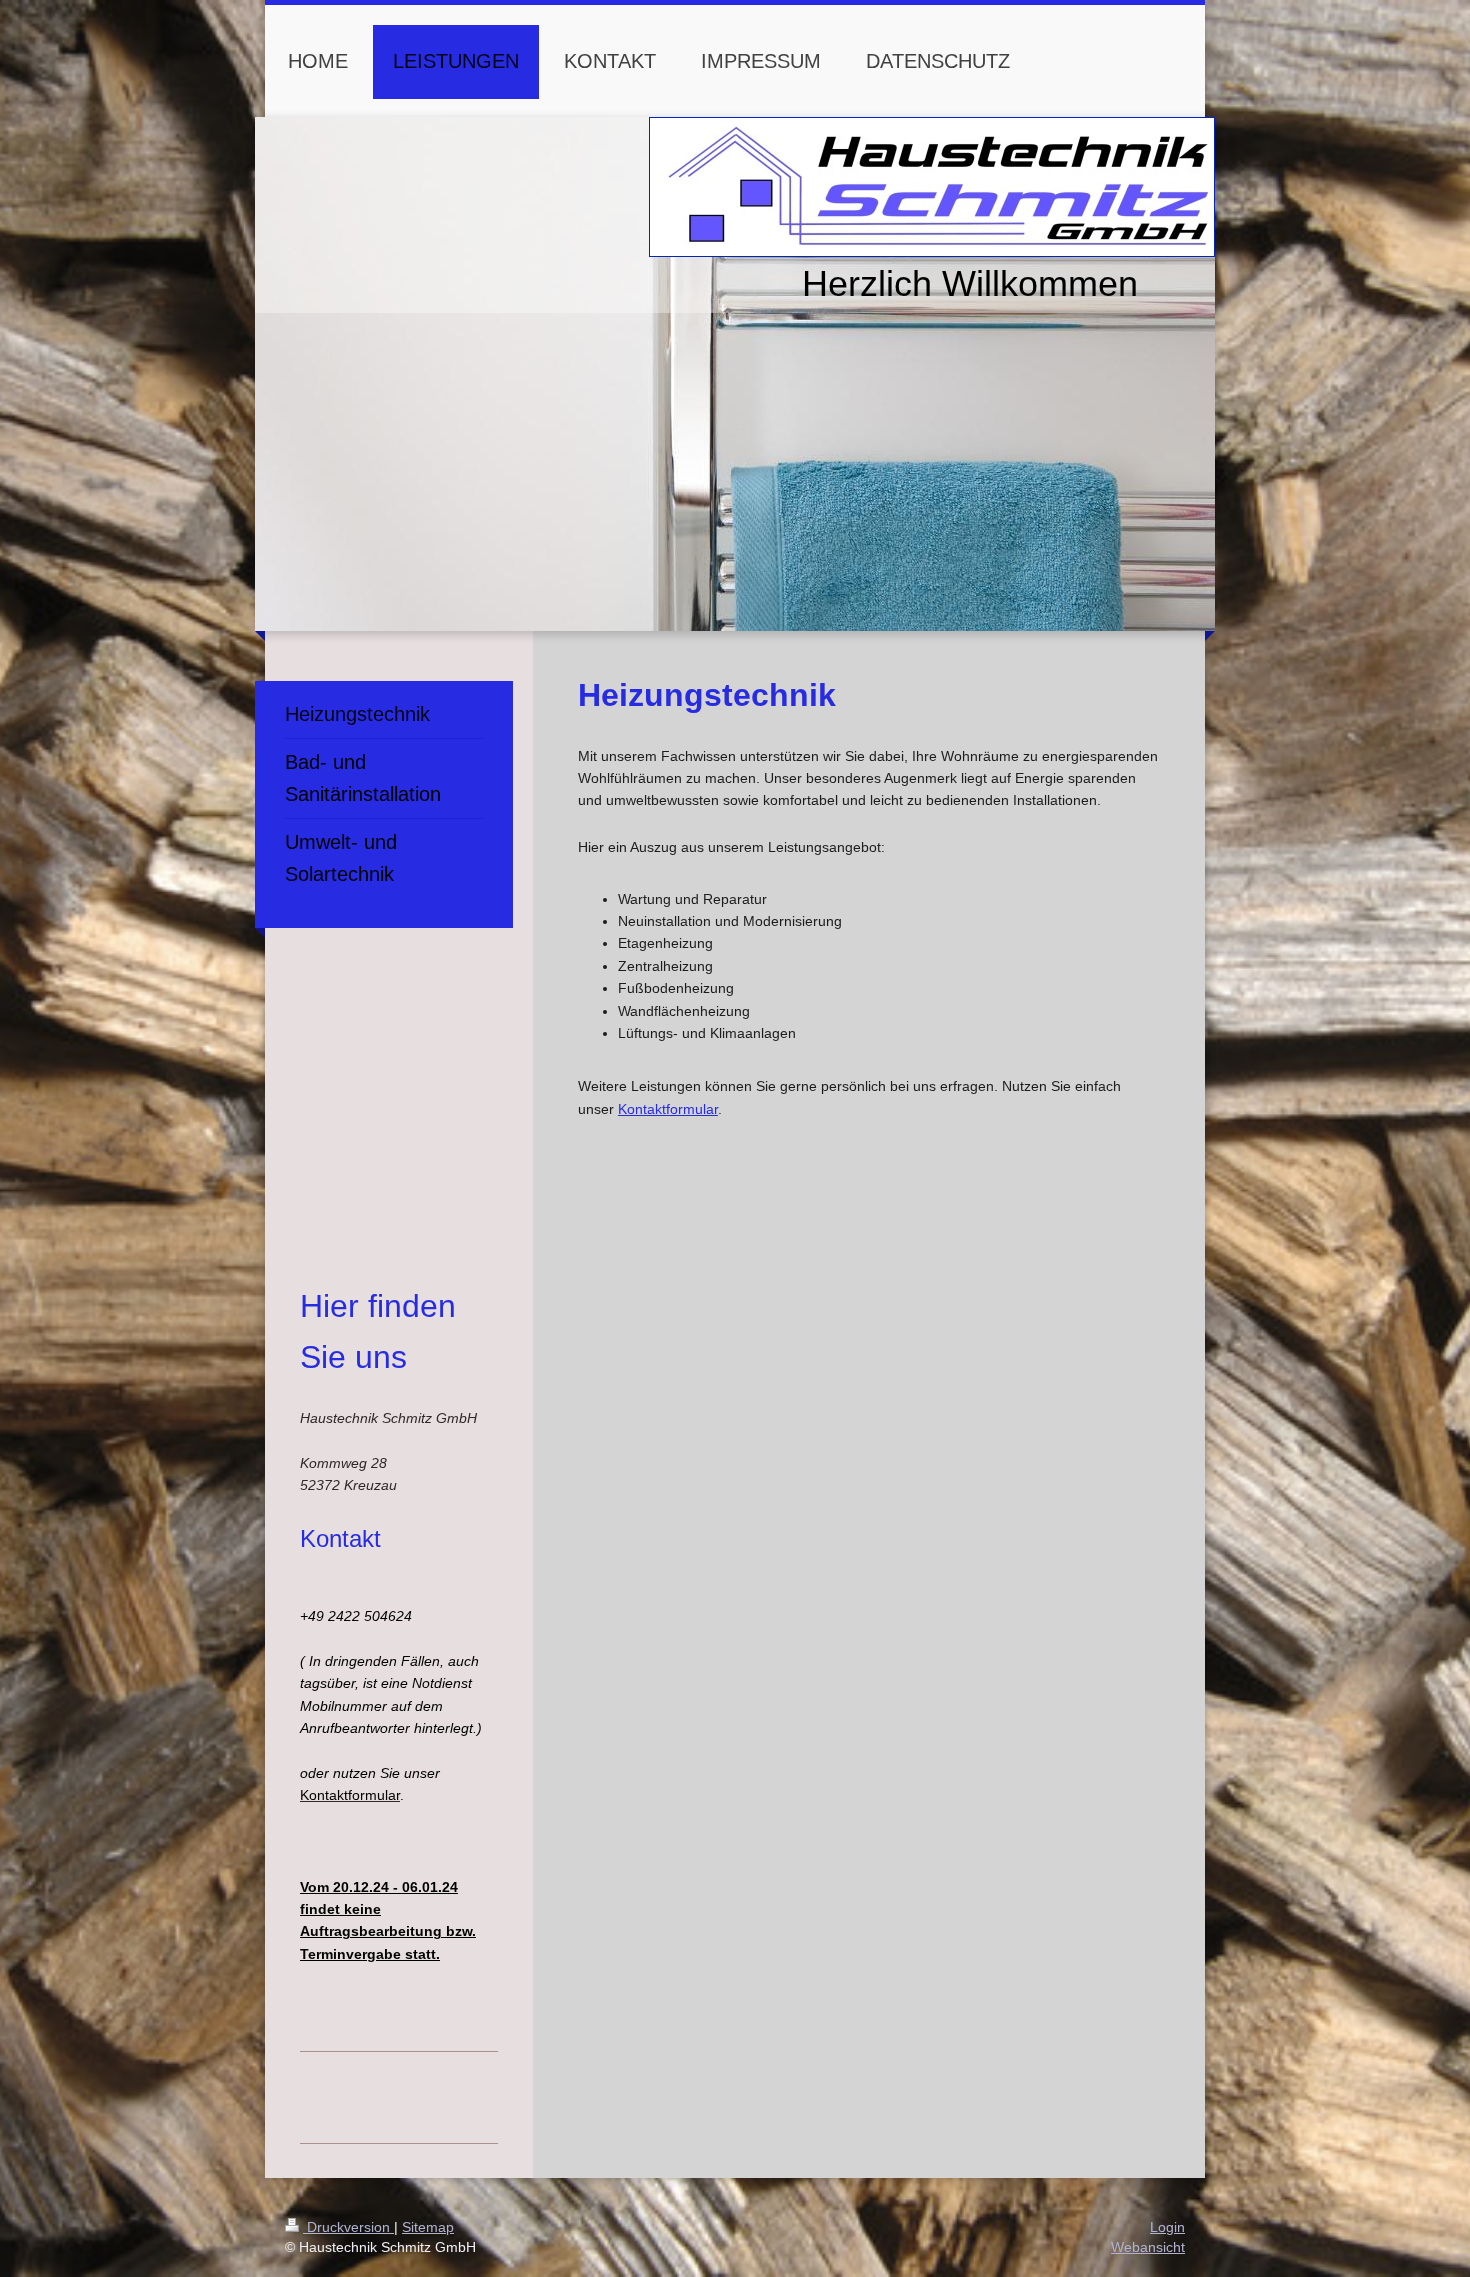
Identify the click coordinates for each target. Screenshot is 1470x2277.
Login (1167, 2227)
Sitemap (428, 2227)
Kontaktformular (668, 1109)
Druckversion (348, 2227)
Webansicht (1148, 2247)
